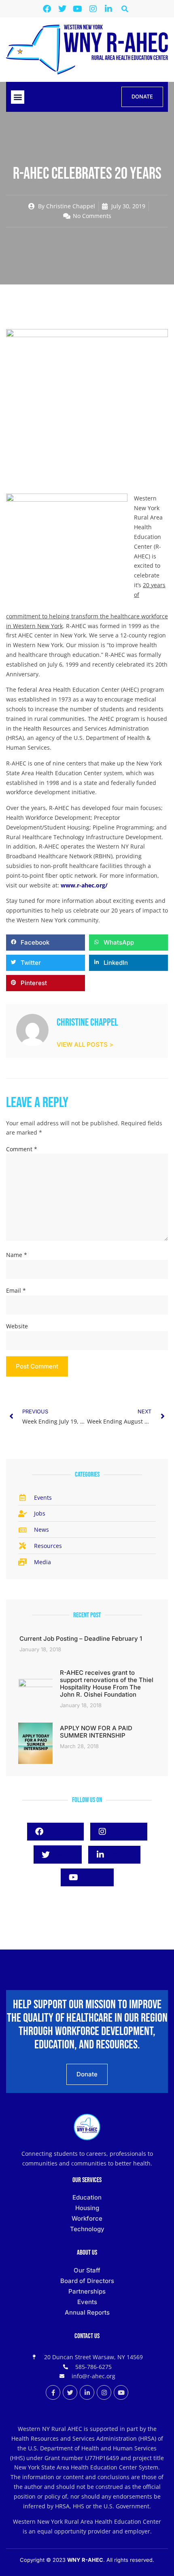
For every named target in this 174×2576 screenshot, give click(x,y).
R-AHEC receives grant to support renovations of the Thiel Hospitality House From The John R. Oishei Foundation (107, 1683)
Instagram (124, 1831)
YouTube (92, 1877)
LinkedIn (119, 1854)
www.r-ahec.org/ (84, 885)
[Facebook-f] (53, 2392)
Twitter (63, 1854)
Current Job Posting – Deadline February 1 (81, 1639)
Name (17, 1255)
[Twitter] (62, 9)
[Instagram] (93, 9)
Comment (22, 1149)
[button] (125, 9)
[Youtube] (78, 9)
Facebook (60, 1831)
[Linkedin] (108, 9)
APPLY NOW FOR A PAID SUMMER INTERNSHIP (96, 1732)
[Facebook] (47, 9)
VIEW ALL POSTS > (85, 1044)
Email (16, 1290)
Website (17, 1326)
